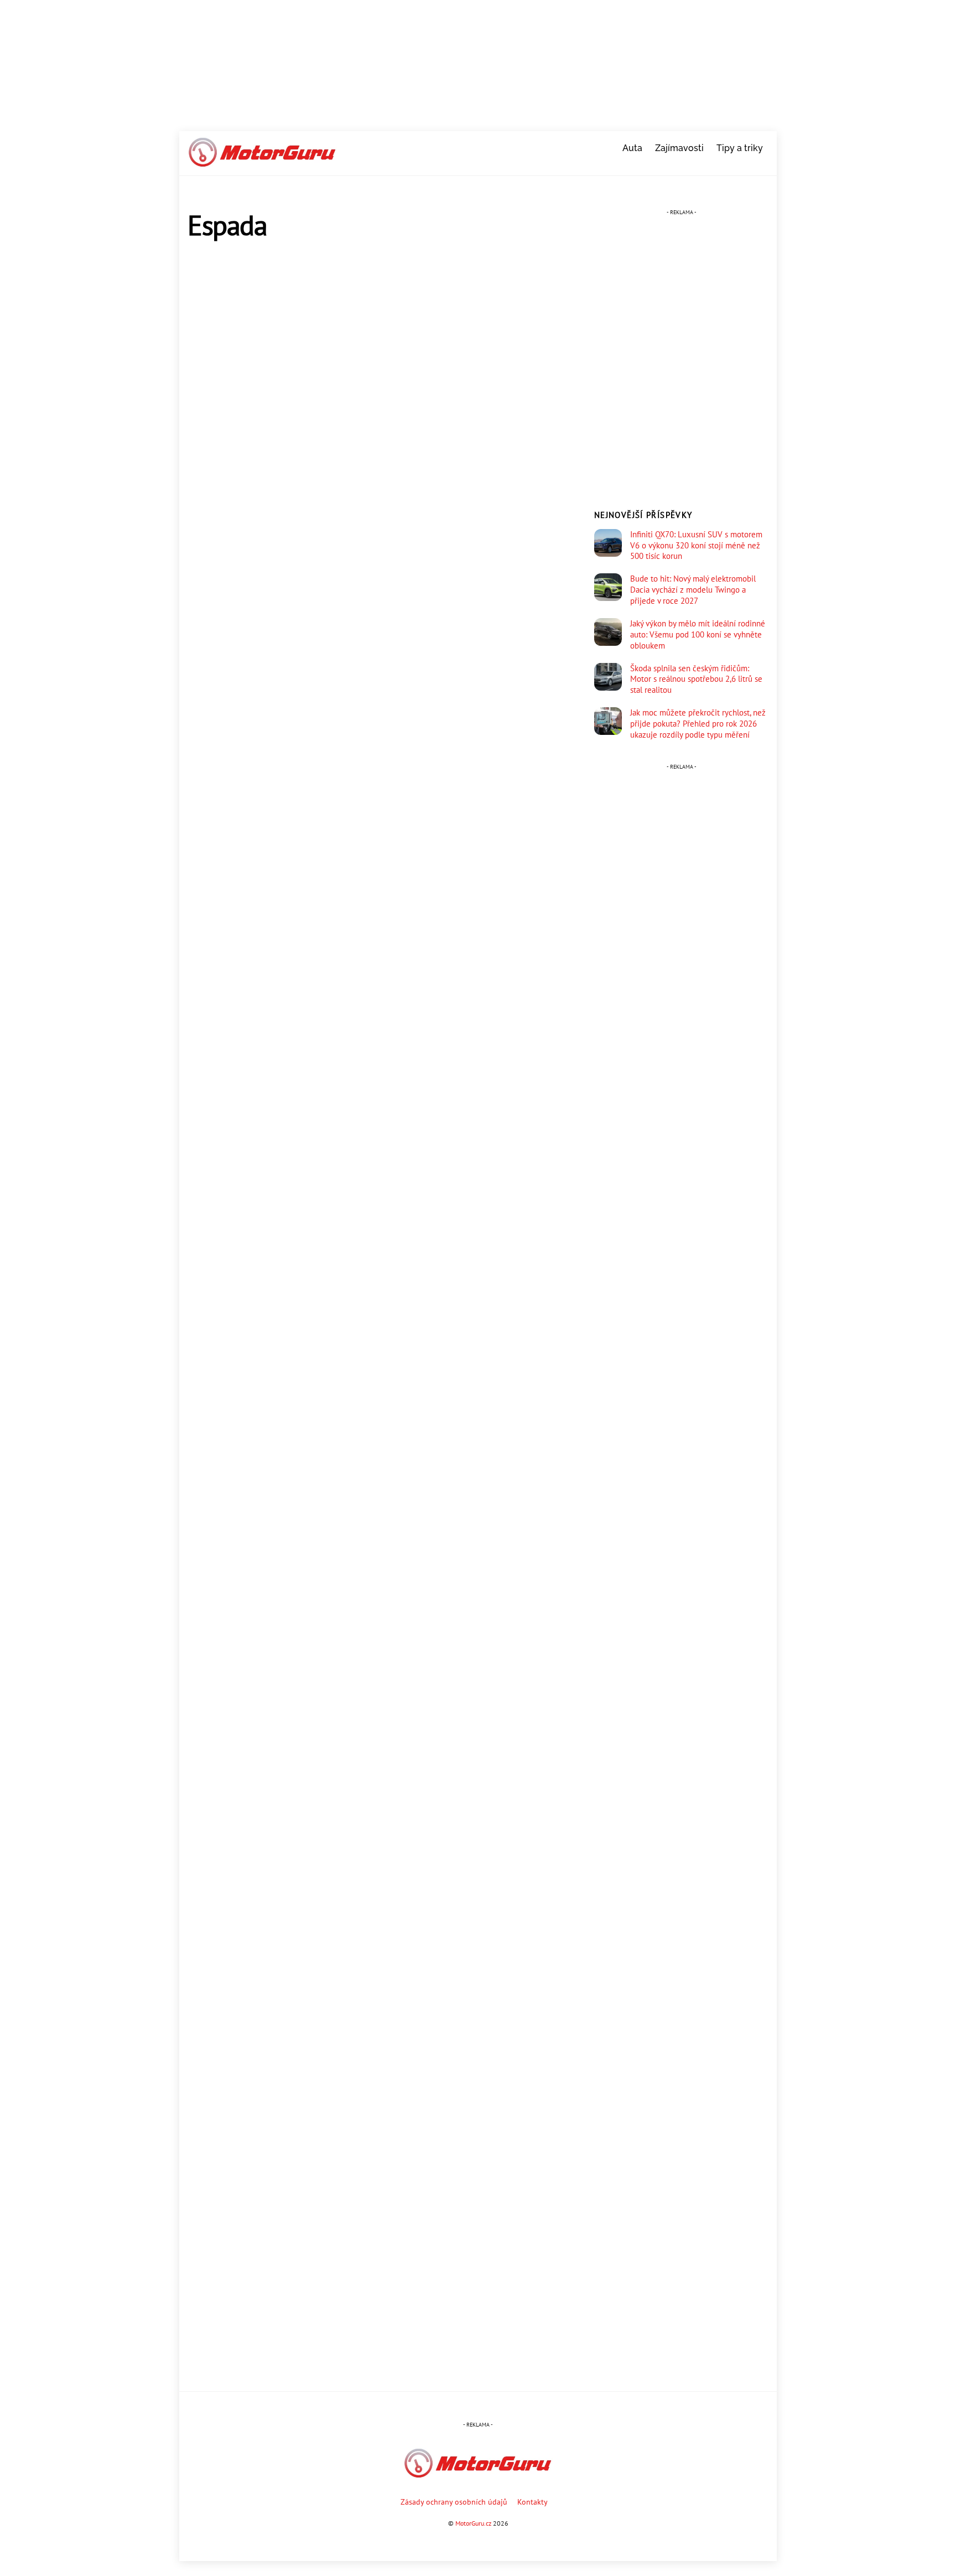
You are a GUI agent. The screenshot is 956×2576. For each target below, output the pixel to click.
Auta (632, 148)
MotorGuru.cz (473, 2523)
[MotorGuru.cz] (262, 162)
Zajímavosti (679, 148)
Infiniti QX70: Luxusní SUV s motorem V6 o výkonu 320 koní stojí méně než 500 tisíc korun (696, 545)
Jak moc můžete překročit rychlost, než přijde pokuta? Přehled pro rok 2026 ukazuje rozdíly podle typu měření (698, 724)
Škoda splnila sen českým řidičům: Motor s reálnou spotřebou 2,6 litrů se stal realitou (696, 679)
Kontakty (532, 2502)
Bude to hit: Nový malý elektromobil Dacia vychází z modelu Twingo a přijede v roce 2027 (693, 590)
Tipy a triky (740, 148)
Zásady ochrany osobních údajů (454, 2502)
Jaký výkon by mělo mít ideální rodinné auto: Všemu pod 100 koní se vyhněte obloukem (698, 634)
